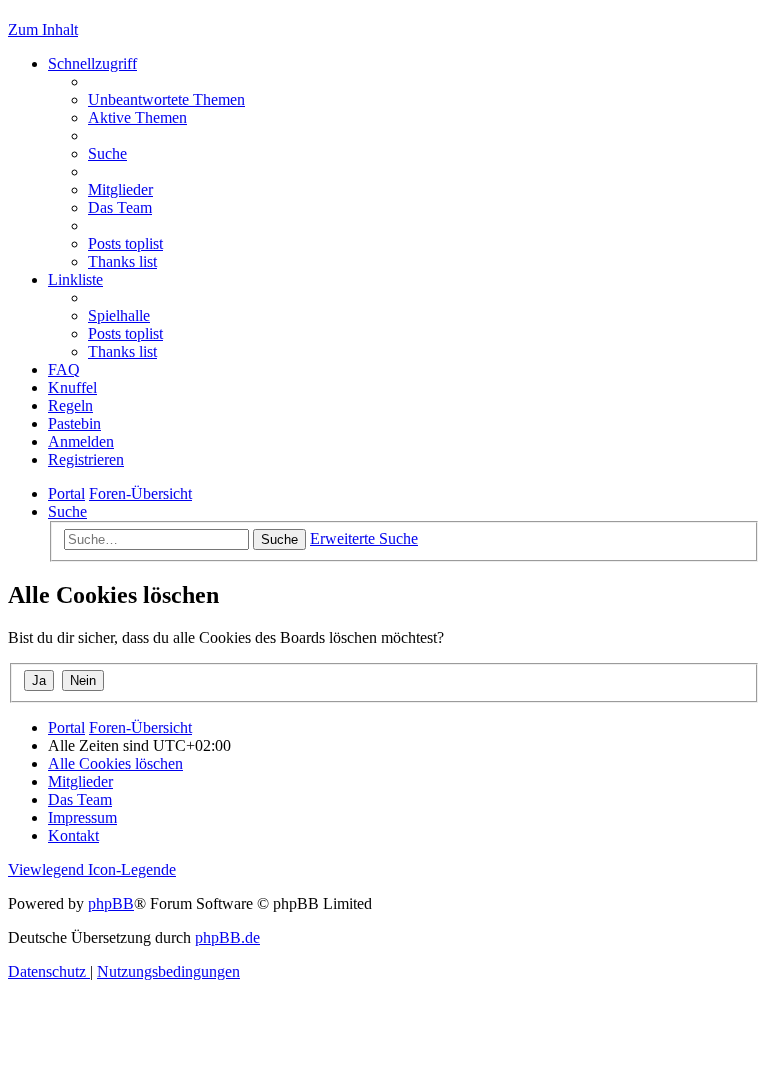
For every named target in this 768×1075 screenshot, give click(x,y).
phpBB (111, 903)
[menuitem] (166, 99)
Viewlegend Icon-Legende (92, 869)
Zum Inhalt (43, 29)
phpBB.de (227, 937)
